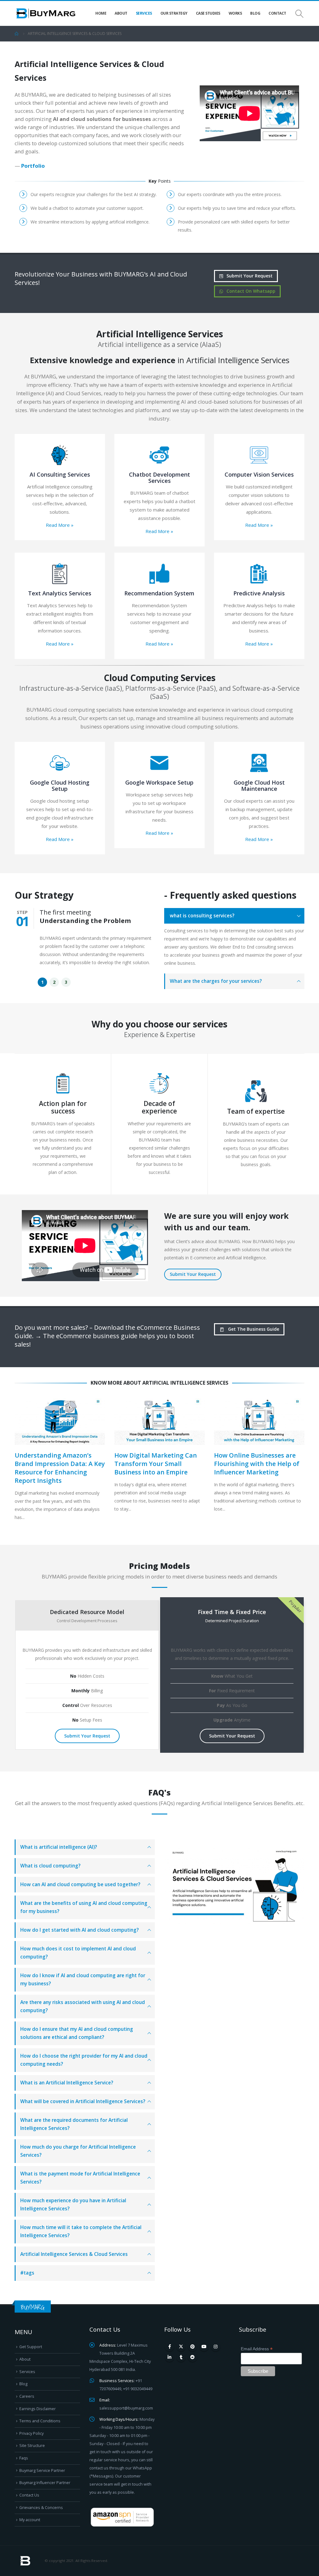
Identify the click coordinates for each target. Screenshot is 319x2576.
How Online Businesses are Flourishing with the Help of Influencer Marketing (257, 1464)
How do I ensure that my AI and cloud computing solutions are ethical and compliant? (77, 2033)
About (121, 13)
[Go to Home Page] (17, 34)
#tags (27, 2273)
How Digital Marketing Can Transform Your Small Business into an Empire (156, 1464)
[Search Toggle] (300, 14)
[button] (42, 982)
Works (235, 13)
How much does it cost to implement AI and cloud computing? (78, 1953)
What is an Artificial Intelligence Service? (67, 2083)
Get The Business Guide (253, 1329)
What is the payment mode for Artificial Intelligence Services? (80, 2178)
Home (101, 13)
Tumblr (181, 2357)
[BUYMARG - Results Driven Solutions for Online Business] (46, 14)
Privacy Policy (31, 2433)
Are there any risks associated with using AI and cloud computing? (83, 2006)
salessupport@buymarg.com (126, 2408)
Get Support (31, 2347)
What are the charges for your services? (216, 981)
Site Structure (32, 2446)
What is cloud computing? (50, 1866)
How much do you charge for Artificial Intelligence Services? (78, 2151)
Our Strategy (174, 13)
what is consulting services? (202, 916)
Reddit (193, 2357)
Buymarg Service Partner (42, 2470)
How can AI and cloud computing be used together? (80, 1884)
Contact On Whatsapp (250, 291)
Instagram (216, 2347)
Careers (27, 2396)
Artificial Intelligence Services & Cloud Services (74, 2254)
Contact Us (29, 2495)
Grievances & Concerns (41, 2508)
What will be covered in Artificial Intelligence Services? (83, 2101)
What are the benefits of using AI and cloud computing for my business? (84, 1907)
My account (30, 2520)
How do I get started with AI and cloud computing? (79, 1930)
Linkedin (169, 2357)
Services (144, 13)
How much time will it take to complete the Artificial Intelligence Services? (81, 2231)
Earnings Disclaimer (38, 2409)
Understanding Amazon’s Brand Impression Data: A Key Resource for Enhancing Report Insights (60, 1468)
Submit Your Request (249, 276)
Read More (60, 525)
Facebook (169, 2347)
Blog (255, 13)
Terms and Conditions (40, 2421)
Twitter (181, 2347)
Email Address (257, 2349)
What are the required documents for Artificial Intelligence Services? (74, 2124)
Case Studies (208, 13)
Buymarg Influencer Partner (45, 2483)
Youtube (204, 2347)
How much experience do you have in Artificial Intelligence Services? (73, 2205)
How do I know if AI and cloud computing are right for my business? (83, 1980)
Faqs (24, 2458)
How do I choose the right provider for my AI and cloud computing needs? (84, 2060)
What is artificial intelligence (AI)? (59, 1847)
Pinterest (193, 2347)
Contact (277, 13)
